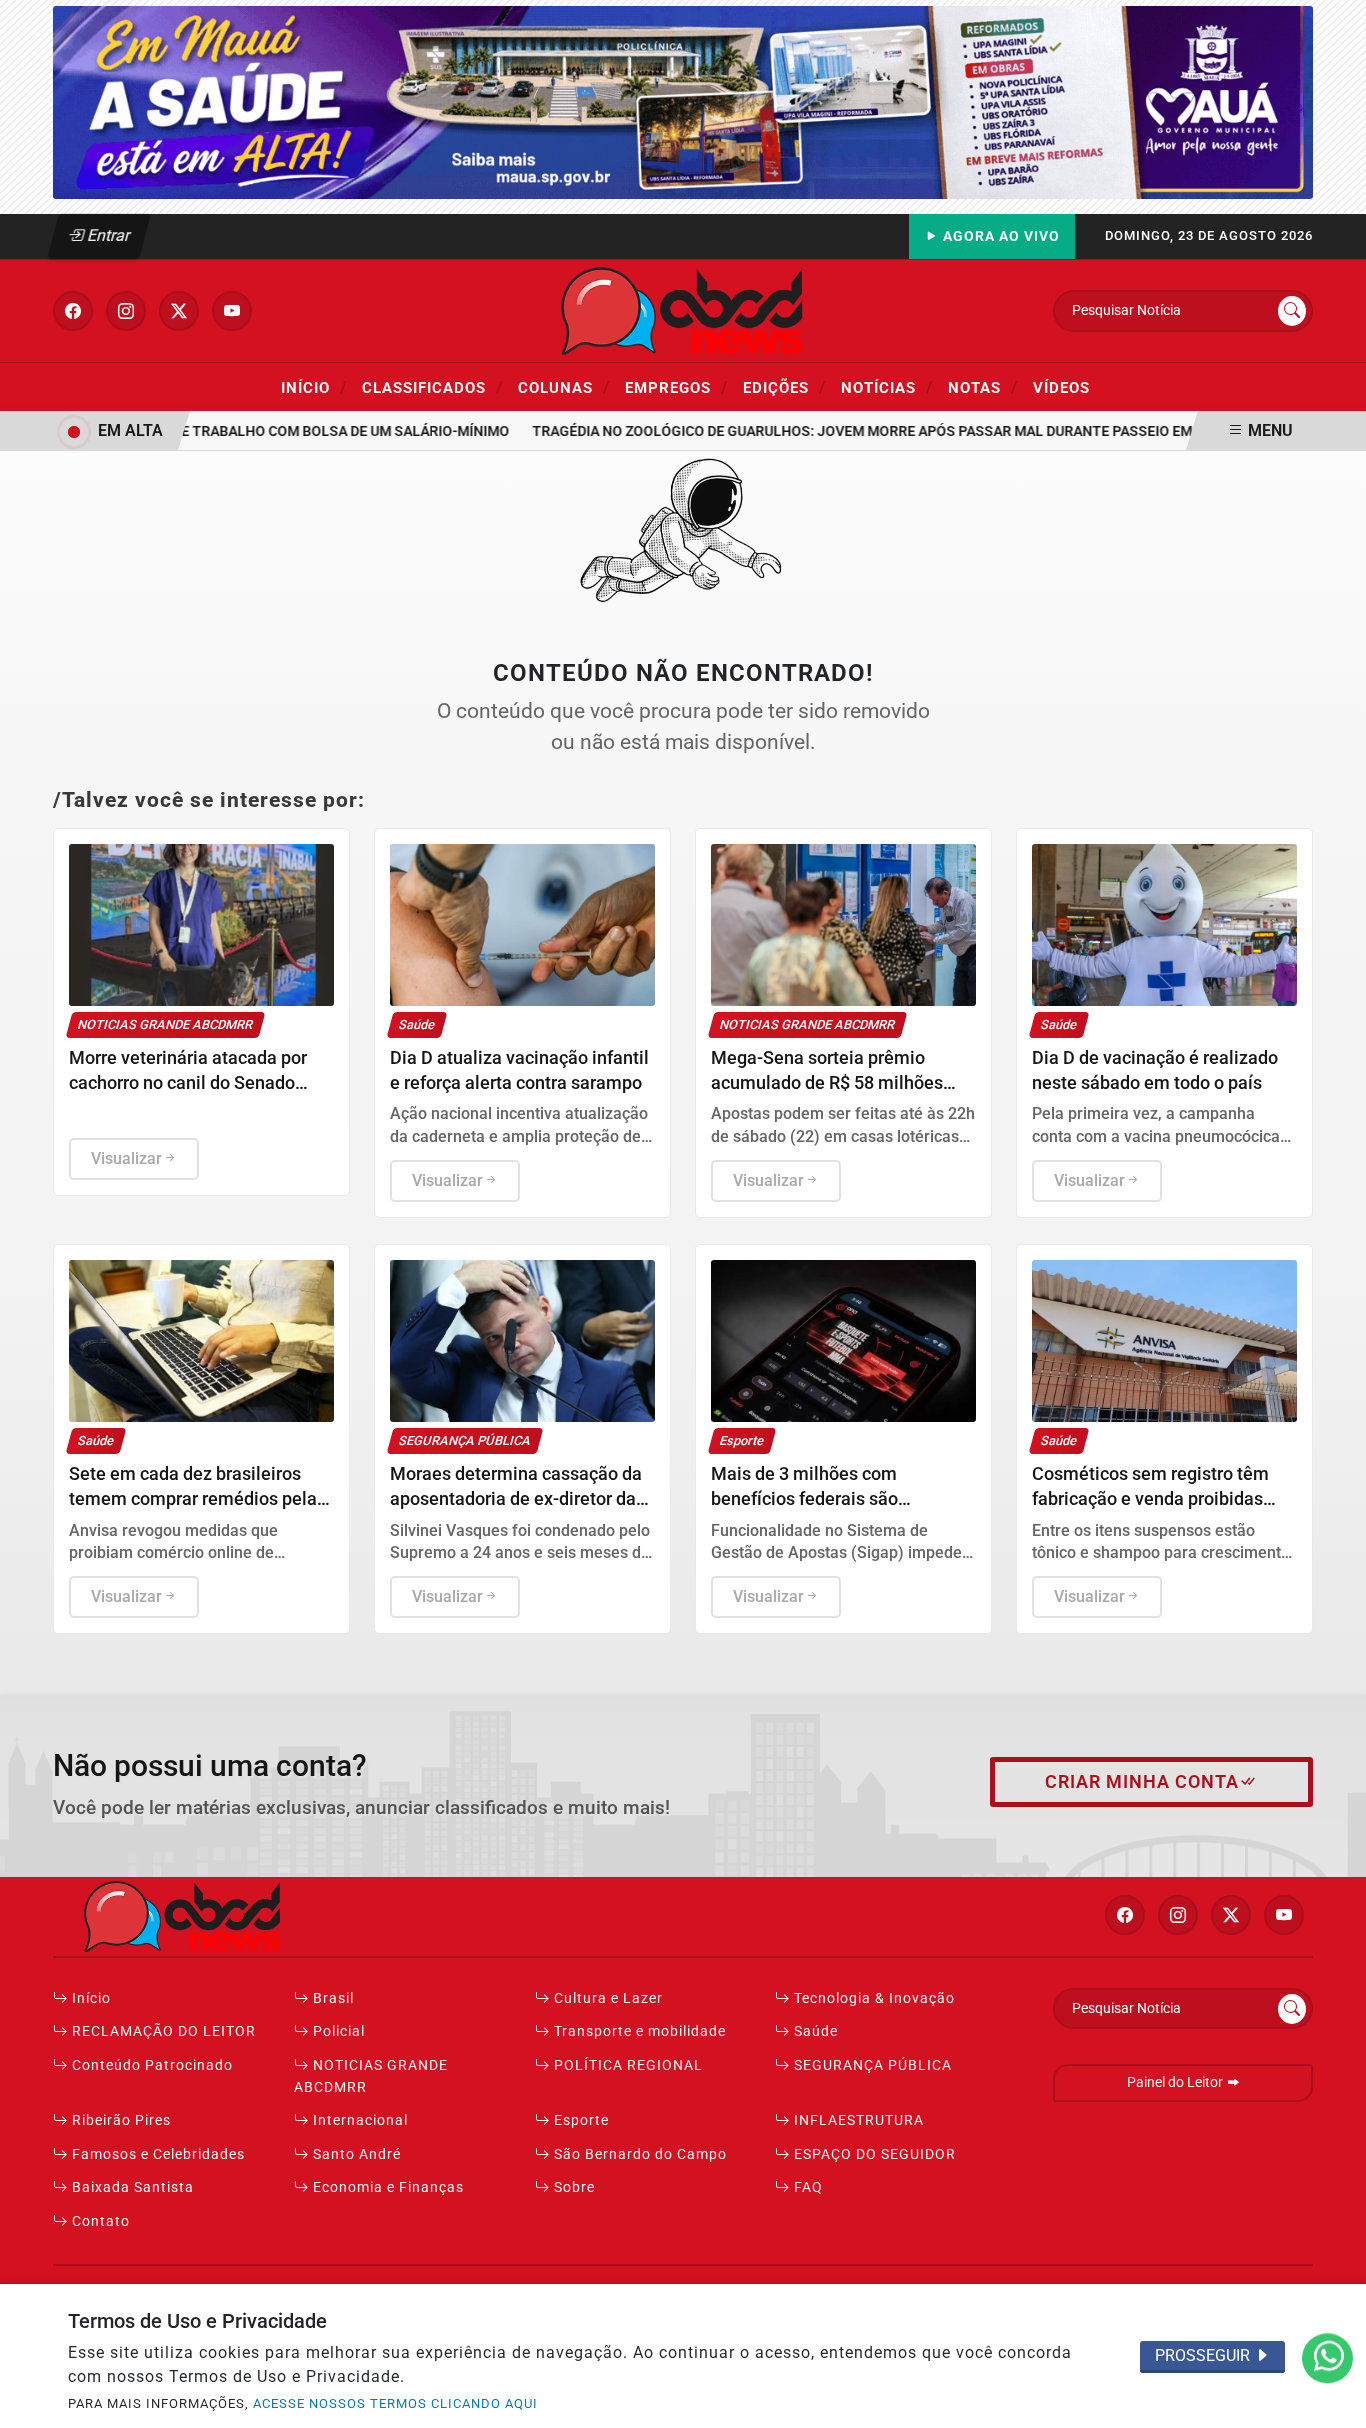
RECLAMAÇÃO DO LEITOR (162, 2031)
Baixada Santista (131, 2187)
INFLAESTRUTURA (857, 2120)
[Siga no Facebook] (73, 311)
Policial (337, 2031)
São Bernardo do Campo (638, 2154)
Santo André (355, 2154)
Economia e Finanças (386, 2187)
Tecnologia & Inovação (872, 1998)
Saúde (814, 2031)
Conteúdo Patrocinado (150, 2065)
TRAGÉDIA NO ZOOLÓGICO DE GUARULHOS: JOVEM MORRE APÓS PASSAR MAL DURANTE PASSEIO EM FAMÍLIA (864, 431)
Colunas (564, 387)
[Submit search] (1292, 311)
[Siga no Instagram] (126, 311)
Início (314, 387)
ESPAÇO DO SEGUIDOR (873, 2154)
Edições (784, 387)
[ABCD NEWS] (683, 309)
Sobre (572, 2187)
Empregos (676, 387)
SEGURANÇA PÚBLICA (871, 2065)
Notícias (887, 387)
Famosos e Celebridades (156, 2154)
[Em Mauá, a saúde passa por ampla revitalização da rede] (683, 101)
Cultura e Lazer (606, 1998)
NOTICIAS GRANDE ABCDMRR (371, 2076)
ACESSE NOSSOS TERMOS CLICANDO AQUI (395, 2403)
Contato (99, 2221)
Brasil (331, 1998)
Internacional (358, 2120)
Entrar (107, 235)
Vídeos (1061, 388)
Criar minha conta (1142, 1782)
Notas (983, 387)
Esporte (579, 2120)
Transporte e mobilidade (638, 2031)
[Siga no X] (179, 311)
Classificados (432, 387)
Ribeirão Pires (119, 2120)
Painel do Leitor (1176, 2082)
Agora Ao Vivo (999, 236)
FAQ (806, 2187)
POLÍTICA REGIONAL (626, 2065)
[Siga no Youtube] (232, 311)
